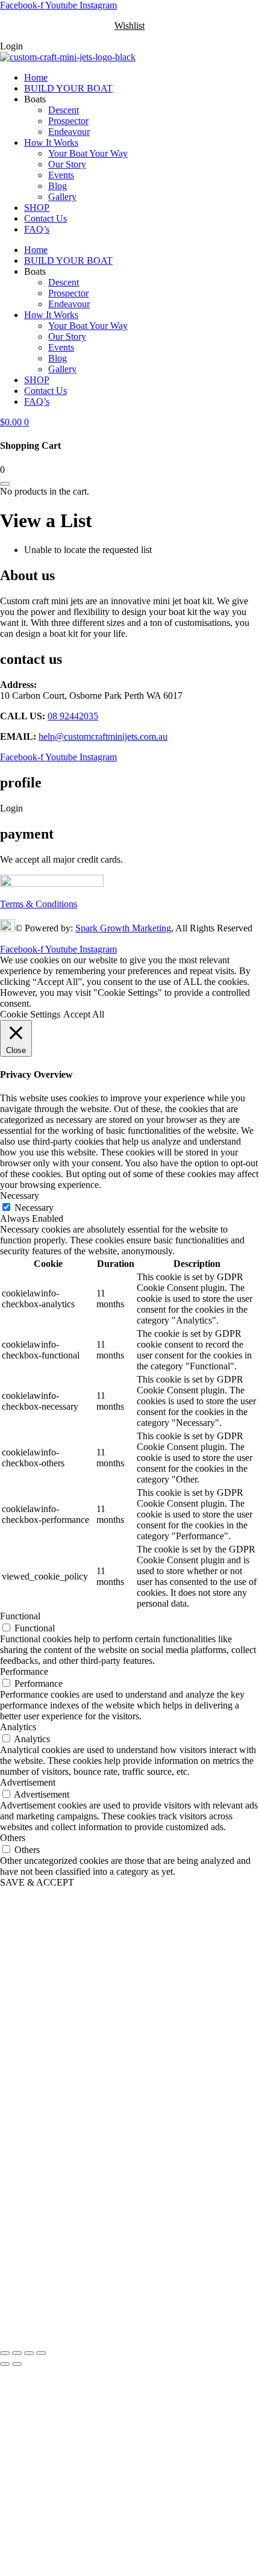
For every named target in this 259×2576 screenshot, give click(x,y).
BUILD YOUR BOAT (68, 88)
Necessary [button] (20, 1196)
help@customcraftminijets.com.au (103, 736)
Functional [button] (20, 1616)
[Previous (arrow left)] (5, 2364)
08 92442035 (73, 716)
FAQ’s (37, 229)
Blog (58, 186)
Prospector (68, 121)
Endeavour (69, 132)
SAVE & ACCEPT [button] (37, 1882)
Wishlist (129, 26)
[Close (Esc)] (41, 2353)
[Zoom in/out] (5, 2353)
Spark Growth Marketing (123, 928)
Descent (64, 110)
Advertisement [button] (28, 1782)
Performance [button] (24, 1671)
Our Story (67, 164)
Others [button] (13, 1838)
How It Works (51, 142)
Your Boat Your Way (88, 153)
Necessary (34, 1208)
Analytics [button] (18, 1727)
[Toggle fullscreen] (17, 2353)
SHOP (37, 208)
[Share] (29, 2353)
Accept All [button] (84, 1014)
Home (36, 77)
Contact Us (45, 218)
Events (61, 175)
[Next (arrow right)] (17, 2364)
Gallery (62, 197)
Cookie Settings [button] (30, 1014)
